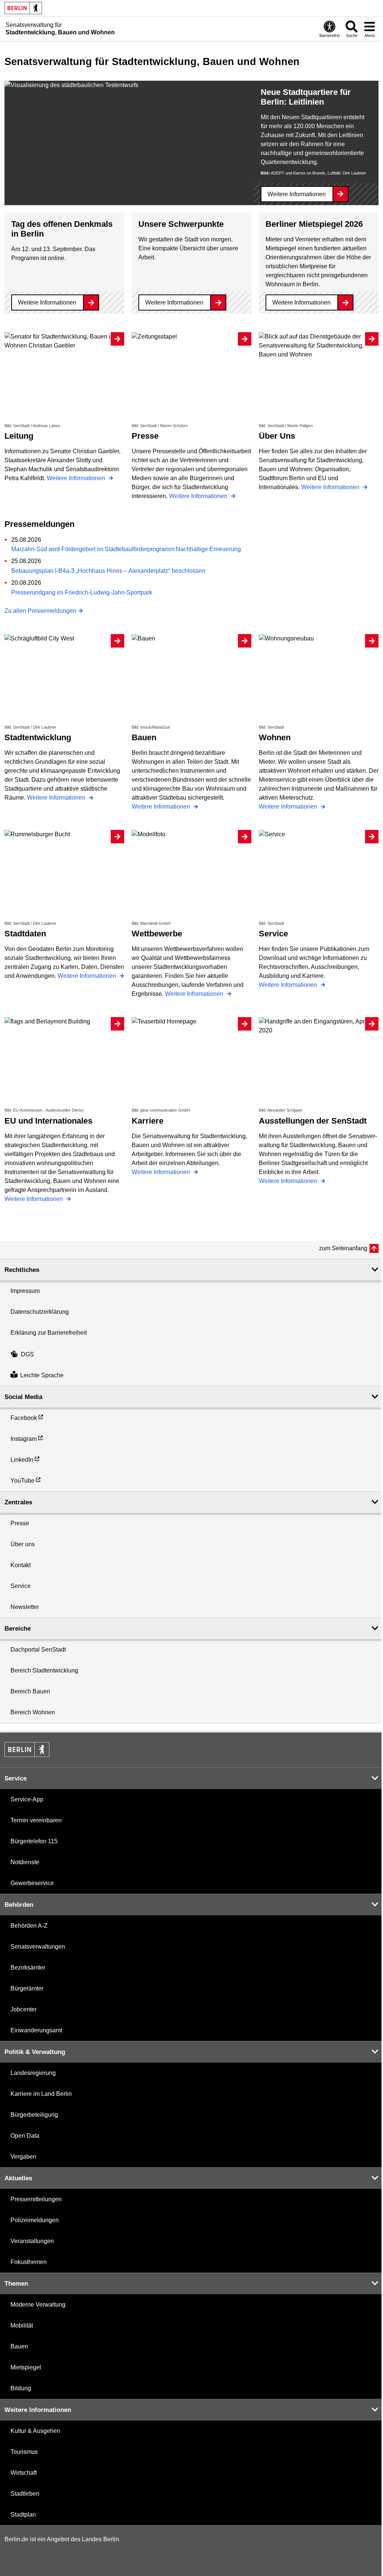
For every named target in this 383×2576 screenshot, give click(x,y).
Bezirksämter (28, 1967)
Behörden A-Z (29, 1926)
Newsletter (25, 1607)
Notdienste (25, 1862)
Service (21, 1586)
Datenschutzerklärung (40, 1312)
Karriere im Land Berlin (41, 2094)
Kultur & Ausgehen (35, 2431)
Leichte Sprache (42, 1375)
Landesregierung (33, 2073)
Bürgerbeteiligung (34, 2115)
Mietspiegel (26, 2367)
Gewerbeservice (32, 1883)
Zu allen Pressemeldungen (40, 611)
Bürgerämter (27, 1988)
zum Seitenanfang (343, 1248)
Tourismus (24, 2452)
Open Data (25, 2136)
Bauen (19, 2346)
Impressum (25, 1291)
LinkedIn (22, 1460)
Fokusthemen (29, 2262)
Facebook (24, 1418)
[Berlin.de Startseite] (23, 8)
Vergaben (23, 2157)
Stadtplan (23, 2515)
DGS (27, 1354)
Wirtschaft (24, 2473)
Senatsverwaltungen (38, 1947)
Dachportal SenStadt (38, 1650)
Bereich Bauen (30, 1691)
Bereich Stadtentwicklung (44, 1670)
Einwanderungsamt (36, 2030)
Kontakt (21, 1565)
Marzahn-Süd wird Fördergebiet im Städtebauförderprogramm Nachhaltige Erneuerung (126, 549)
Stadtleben (25, 2494)
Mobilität (22, 2325)
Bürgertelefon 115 (34, 1841)
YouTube (22, 1481)
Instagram (24, 1439)
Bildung (21, 2388)
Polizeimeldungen (35, 2220)
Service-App (27, 1799)
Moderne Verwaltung (38, 2305)
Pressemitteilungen (36, 2199)
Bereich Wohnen (33, 1712)
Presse (20, 1523)
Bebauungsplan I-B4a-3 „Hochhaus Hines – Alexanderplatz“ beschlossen (108, 571)
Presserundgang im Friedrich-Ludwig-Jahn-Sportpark (82, 592)
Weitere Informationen (297, 194)
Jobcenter (24, 2009)
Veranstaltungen (32, 2241)
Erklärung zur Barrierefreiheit (49, 1333)
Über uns (23, 1544)
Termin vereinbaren (36, 1820)
